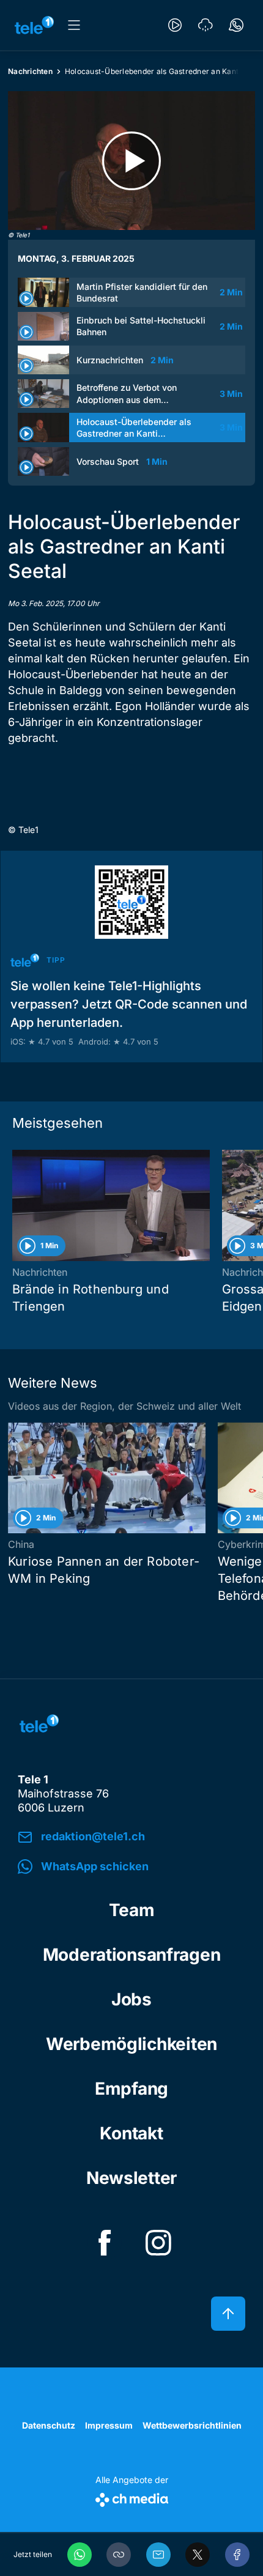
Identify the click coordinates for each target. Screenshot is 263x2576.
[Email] (158, 2555)
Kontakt (131, 2133)
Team (132, 1910)
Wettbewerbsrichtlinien (192, 2425)
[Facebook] (237, 2555)
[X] (198, 2555)
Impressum (109, 2425)
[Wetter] (206, 25)
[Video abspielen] (131, 161)
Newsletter (131, 2178)
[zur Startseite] (34, 25)
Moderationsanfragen (132, 1955)
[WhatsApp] (80, 2555)
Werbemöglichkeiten (131, 2044)
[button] (119, 2555)
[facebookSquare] (105, 2243)
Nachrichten (30, 71)
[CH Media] (132, 2497)
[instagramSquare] (158, 2243)
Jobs (131, 1999)
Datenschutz (49, 2425)
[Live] (175, 25)
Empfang (131, 2089)
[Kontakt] (236, 25)
